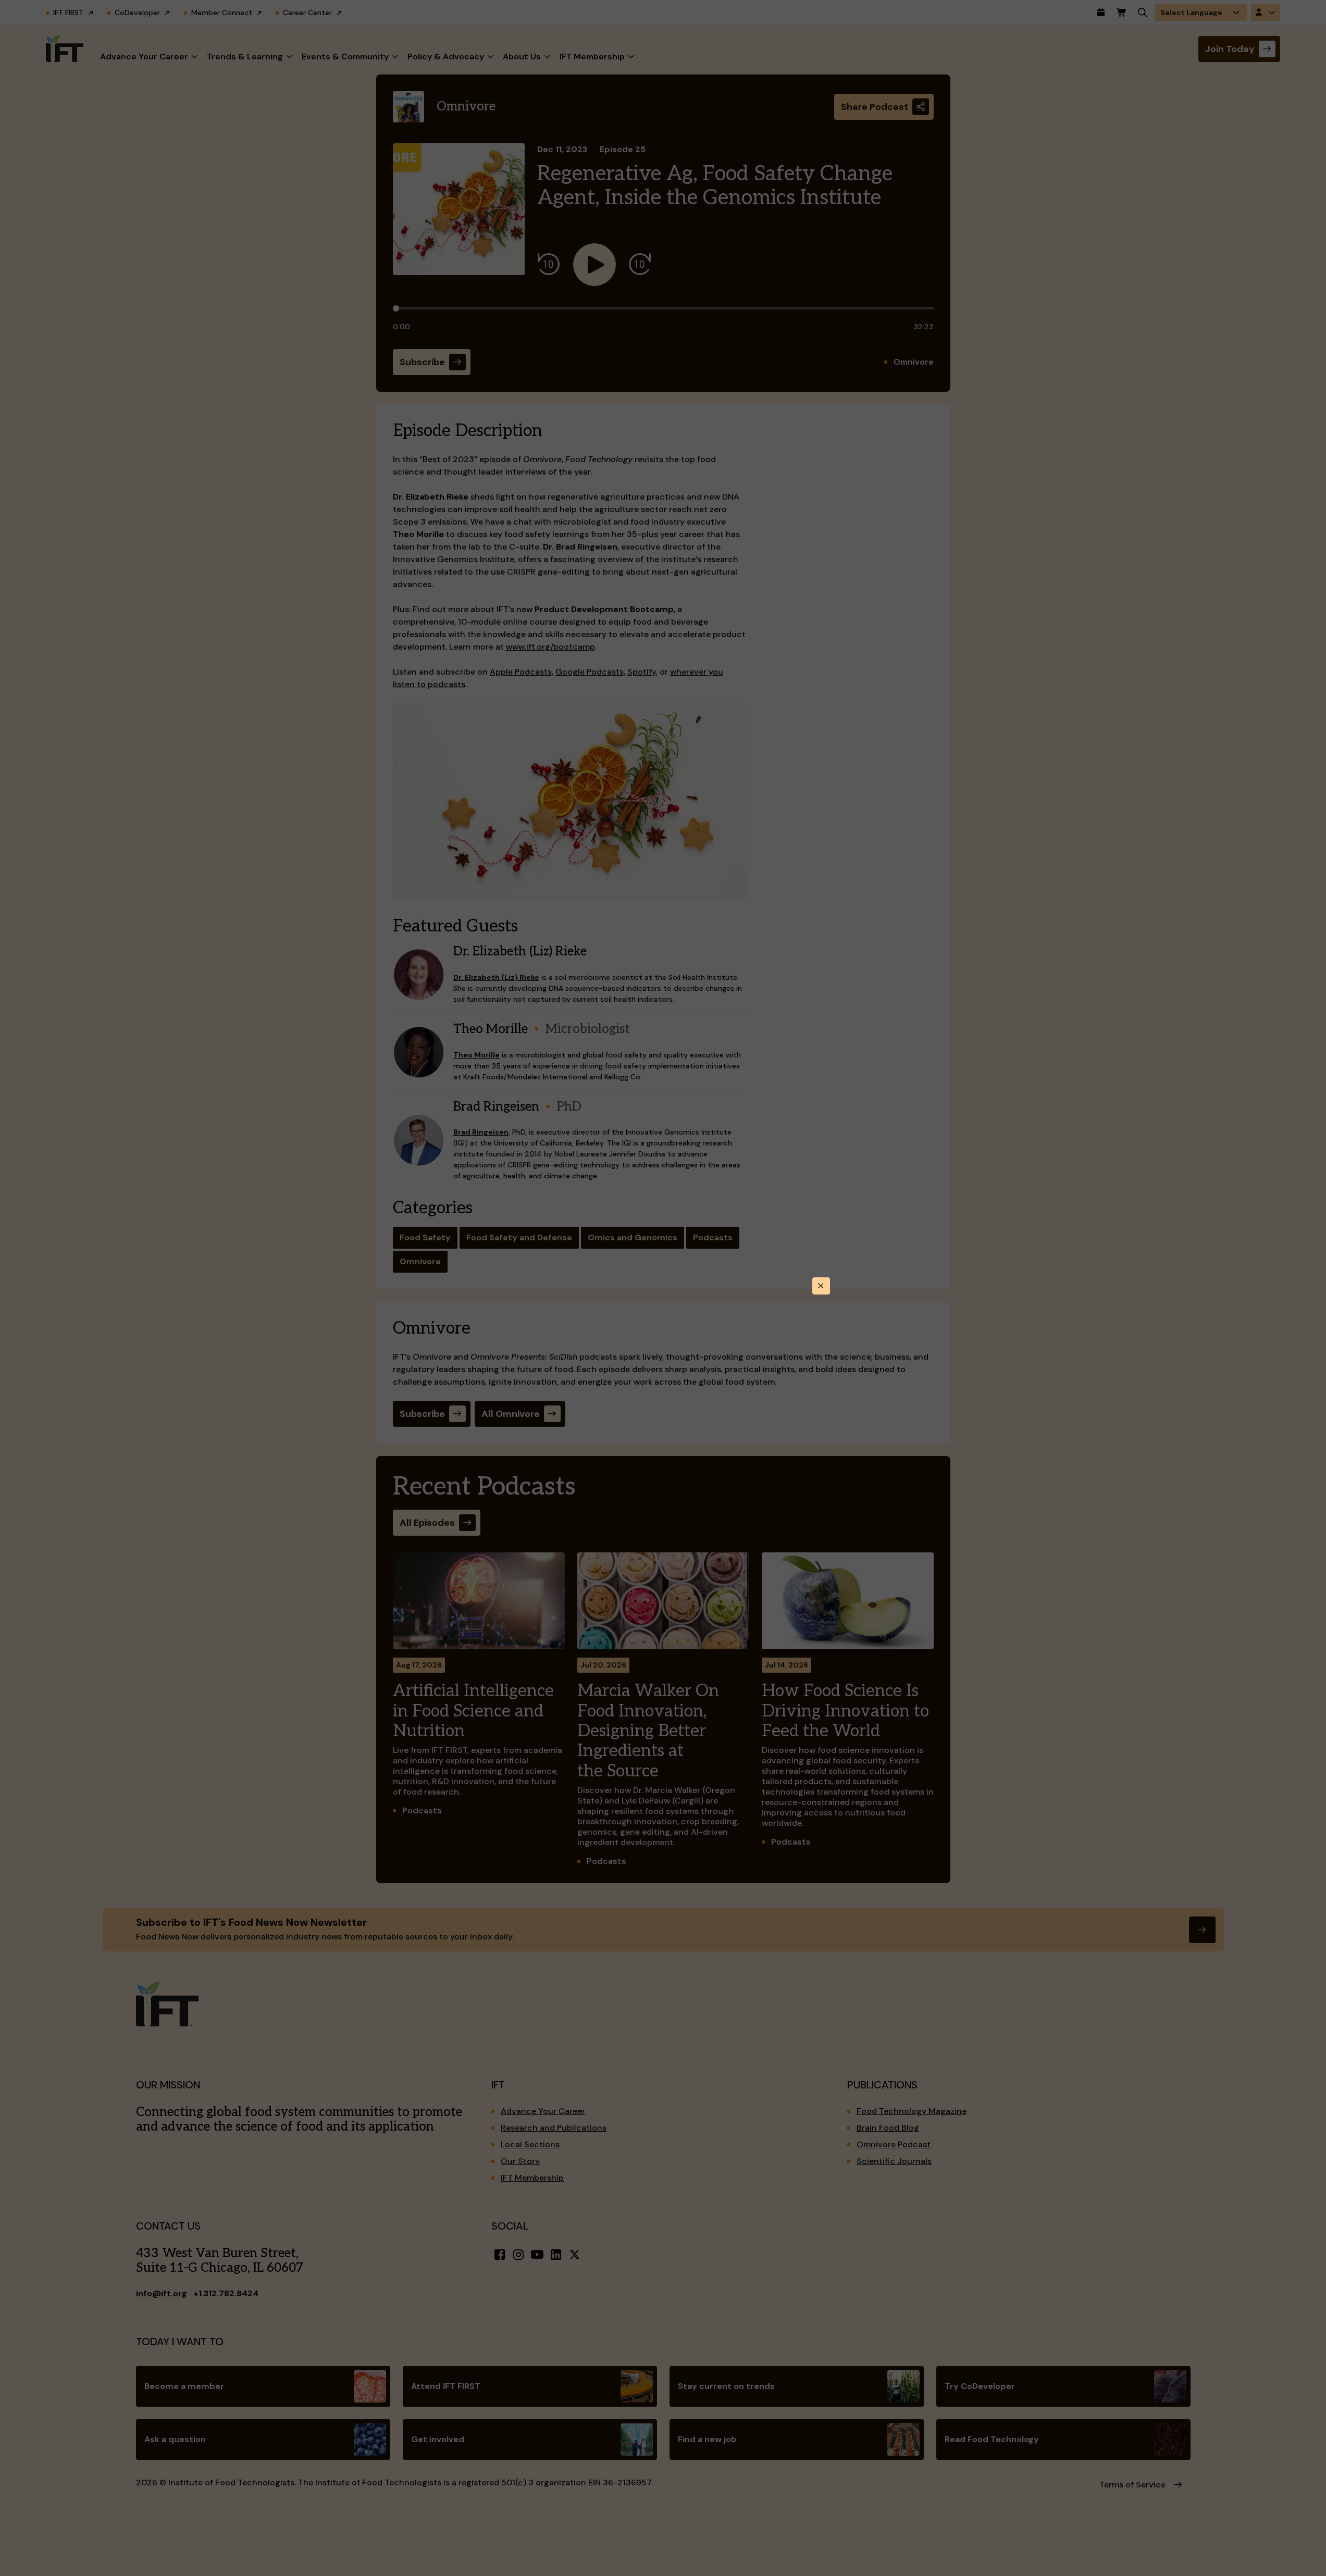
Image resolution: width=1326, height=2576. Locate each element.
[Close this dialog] (821, 1286)
